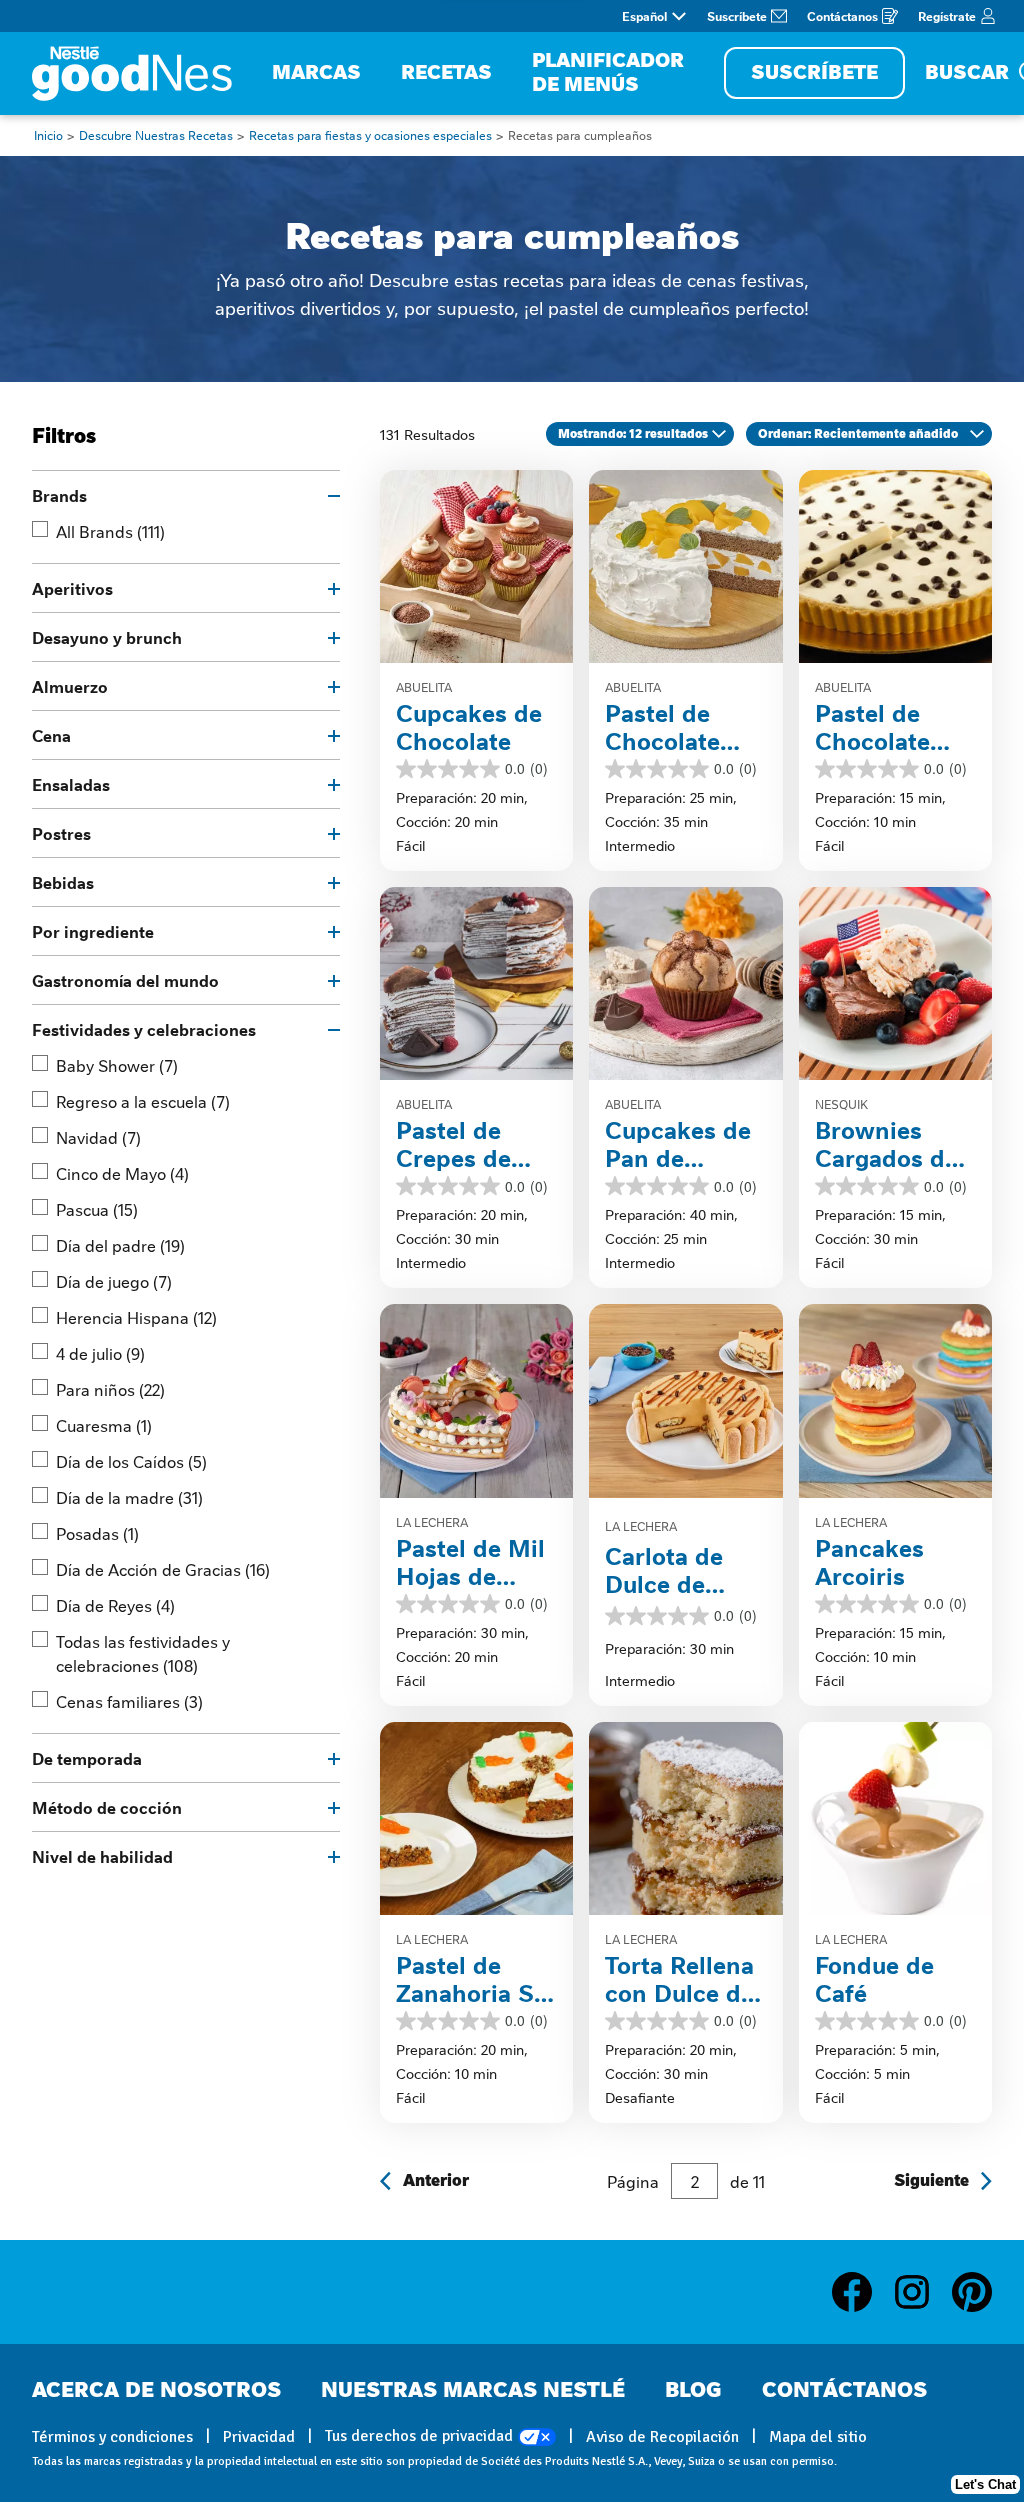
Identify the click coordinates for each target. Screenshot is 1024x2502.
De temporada (87, 1758)
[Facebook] (862, 2292)
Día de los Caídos (131, 1461)
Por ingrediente (93, 931)
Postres (61, 833)
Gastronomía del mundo (125, 980)
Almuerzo (70, 686)
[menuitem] (316, 73)
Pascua (97, 1209)
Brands (59, 495)
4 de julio (100, 1353)
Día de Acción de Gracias (163, 1569)
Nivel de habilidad (102, 1856)
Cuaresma (104, 1425)
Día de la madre (129, 1497)
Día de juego (114, 1281)
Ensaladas (71, 784)
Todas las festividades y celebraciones (143, 1653)
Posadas (97, 1533)
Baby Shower (117, 1065)
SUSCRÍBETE (814, 72)
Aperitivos (72, 588)
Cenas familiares (129, 1701)
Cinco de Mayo (122, 1173)
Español (644, 16)
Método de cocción (107, 1807)
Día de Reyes (115, 1605)
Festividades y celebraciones (144, 1029)
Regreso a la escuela (143, 1101)
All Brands (110, 531)
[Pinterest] (972, 2292)
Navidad (98, 1137)
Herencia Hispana (136, 1317)
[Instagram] (922, 2292)
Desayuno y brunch (107, 637)
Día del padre (120, 1245)
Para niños (110, 1389)
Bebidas (63, 882)
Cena (51, 735)
